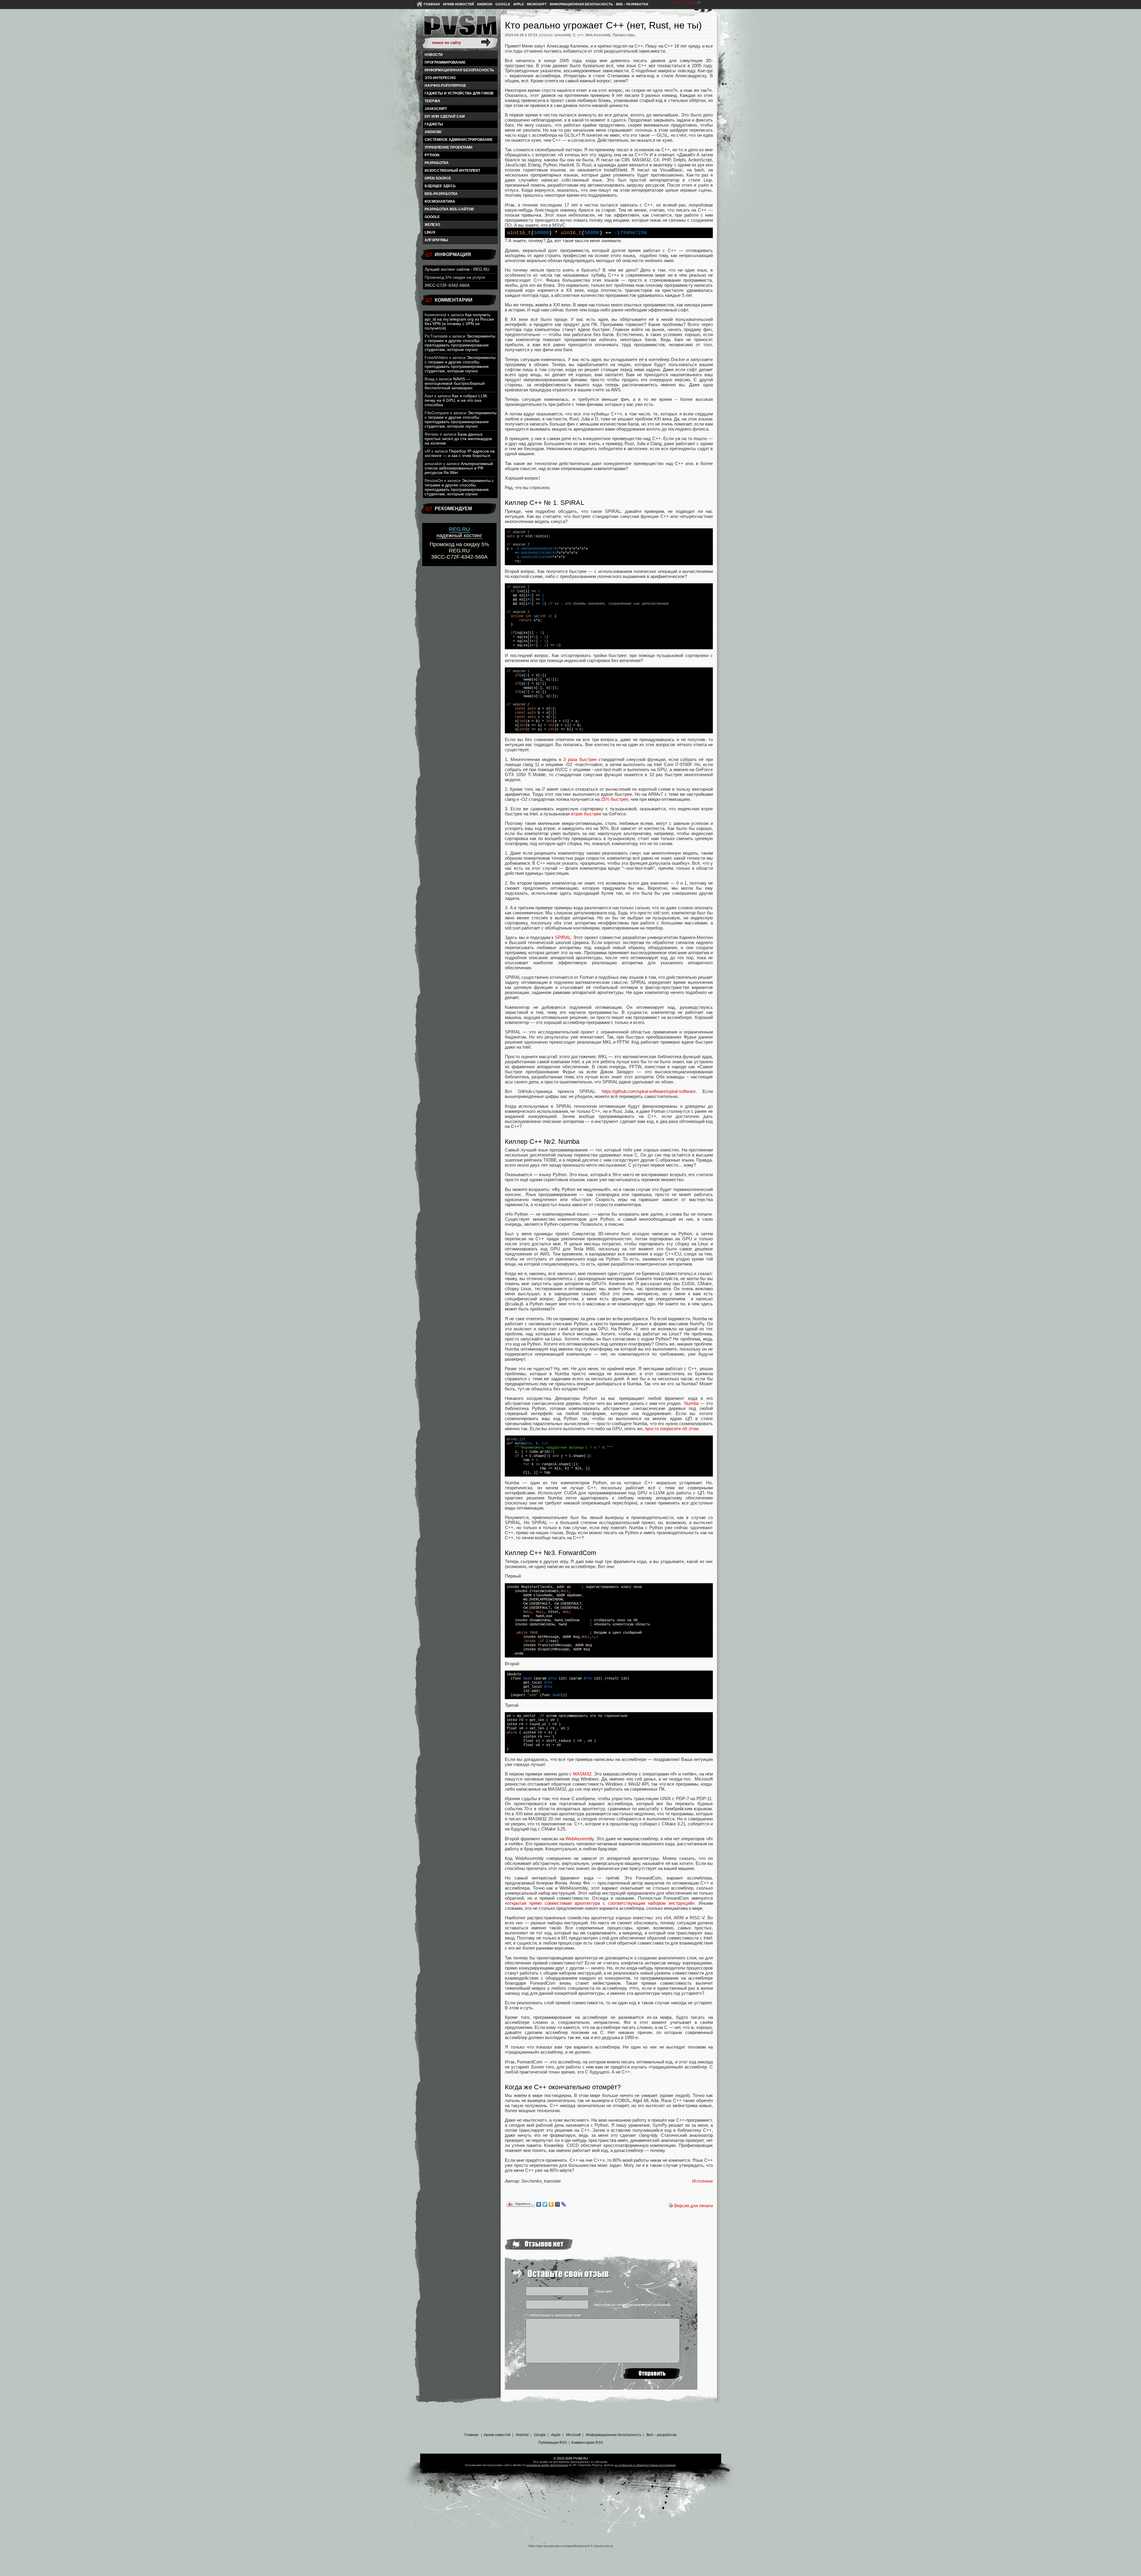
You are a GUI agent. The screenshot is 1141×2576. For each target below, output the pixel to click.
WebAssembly (580, 1839)
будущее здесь (440, 186)
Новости (434, 55)
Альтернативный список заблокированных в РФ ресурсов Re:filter (459, 468)
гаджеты (434, 124)
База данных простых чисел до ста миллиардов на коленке (458, 439)
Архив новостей (458, 4)
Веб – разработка (632, 4)
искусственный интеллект (452, 171)
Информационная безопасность (581, 4)
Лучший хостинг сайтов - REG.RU (457, 269)
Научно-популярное (445, 86)
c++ (580, 35)
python (432, 155)
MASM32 (582, 1774)
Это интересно (440, 78)
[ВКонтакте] (539, 2204)
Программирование (445, 62)
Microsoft (537, 4)
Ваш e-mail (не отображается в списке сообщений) (632, 2305)
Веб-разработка (441, 194)
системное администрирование (459, 140)
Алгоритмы (436, 240)
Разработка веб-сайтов (449, 209)
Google (503, 4)
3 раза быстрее (580, 759)
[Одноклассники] (551, 2204)
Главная (432, 4)
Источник (702, 2181)
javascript (436, 109)
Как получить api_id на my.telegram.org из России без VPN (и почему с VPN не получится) (459, 322)
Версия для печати (694, 2206)
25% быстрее (614, 799)
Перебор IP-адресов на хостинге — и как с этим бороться (460, 453)
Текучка (432, 101)
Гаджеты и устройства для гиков (459, 93)
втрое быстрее (586, 814)
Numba (691, 1403)
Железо (432, 225)
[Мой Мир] (558, 2204)
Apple (519, 4)
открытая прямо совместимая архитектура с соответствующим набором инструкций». (601, 1903)
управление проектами (449, 147)
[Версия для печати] (671, 2206)
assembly (563, 35)
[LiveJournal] (564, 2204)
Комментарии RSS (587, 2443)
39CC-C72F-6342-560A (447, 285)
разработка (437, 163)
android (433, 132)
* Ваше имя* (603, 2291)
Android (485, 4)
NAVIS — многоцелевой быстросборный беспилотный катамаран (455, 383)
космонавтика (440, 201)
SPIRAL (563, 937)
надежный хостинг (459, 532)
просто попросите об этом (672, 1429)
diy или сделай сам (445, 116)
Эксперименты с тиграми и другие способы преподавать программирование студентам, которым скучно (460, 343)
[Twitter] (545, 2204)
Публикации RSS (553, 2443)
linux (430, 232)
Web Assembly (598, 35)
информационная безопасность (459, 70)
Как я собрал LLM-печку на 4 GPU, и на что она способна (456, 400)
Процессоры (624, 35)
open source (438, 178)
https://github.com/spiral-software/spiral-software (649, 1091)
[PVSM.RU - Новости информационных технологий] (460, 28)
